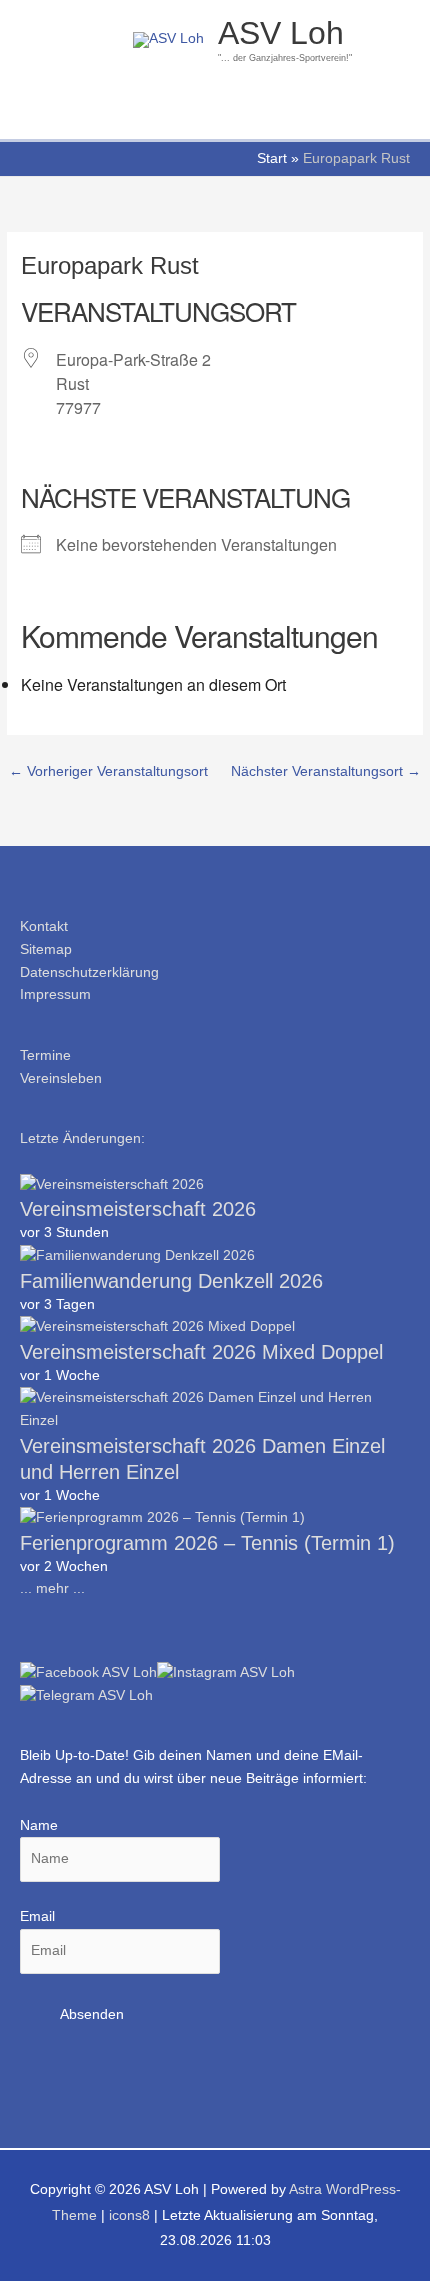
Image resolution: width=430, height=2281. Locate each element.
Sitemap (46, 949)
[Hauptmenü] (214, 114)
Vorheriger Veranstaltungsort (108, 771)
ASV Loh (281, 33)
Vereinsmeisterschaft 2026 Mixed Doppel (201, 1352)
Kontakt (44, 926)
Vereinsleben (61, 1078)
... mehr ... (52, 1588)
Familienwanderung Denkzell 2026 (171, 1281)
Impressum (55, 994)
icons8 (129, 2215)
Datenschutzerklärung (89, 972)
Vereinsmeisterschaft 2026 (138, 1209)
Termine (45, 1055)
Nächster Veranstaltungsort (326, 771)
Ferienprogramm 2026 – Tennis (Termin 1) (207, 1543)
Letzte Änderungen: (82, 1138)
